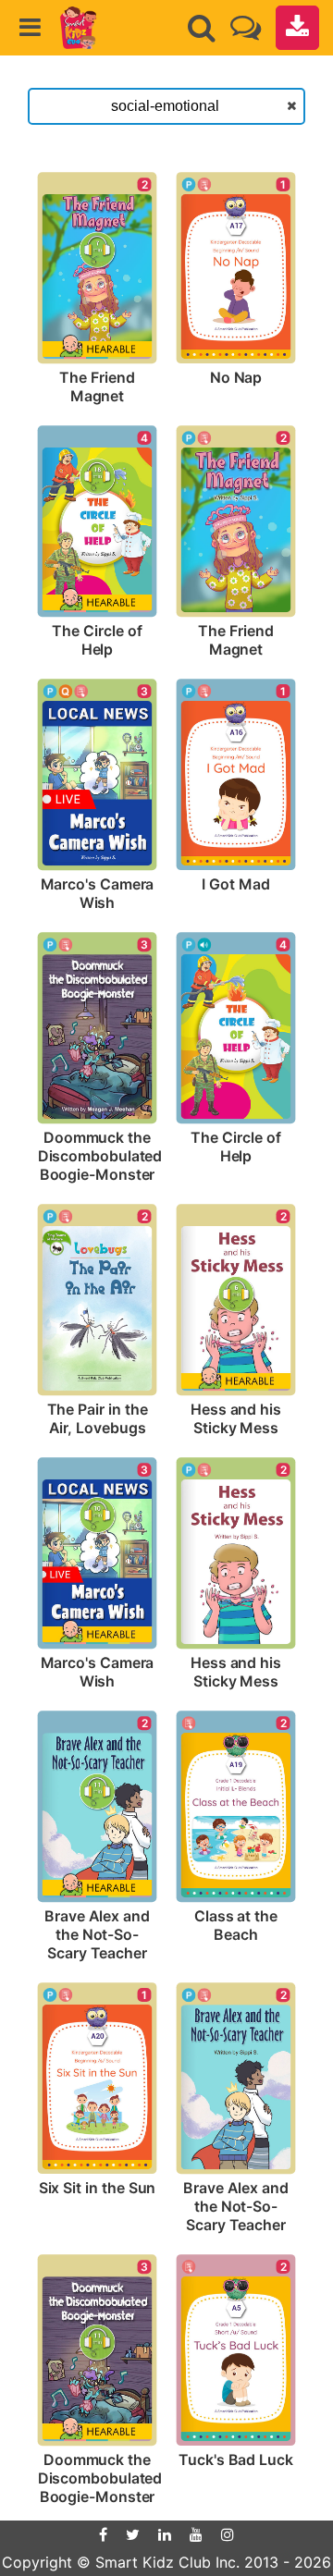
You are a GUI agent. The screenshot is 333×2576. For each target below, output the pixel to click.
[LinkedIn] (165, 2534)
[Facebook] (103, 2534)
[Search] (202, 28)
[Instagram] (228, 2534)
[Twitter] (133, 2534)
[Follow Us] (246, 27)
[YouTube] (196, 2534)
